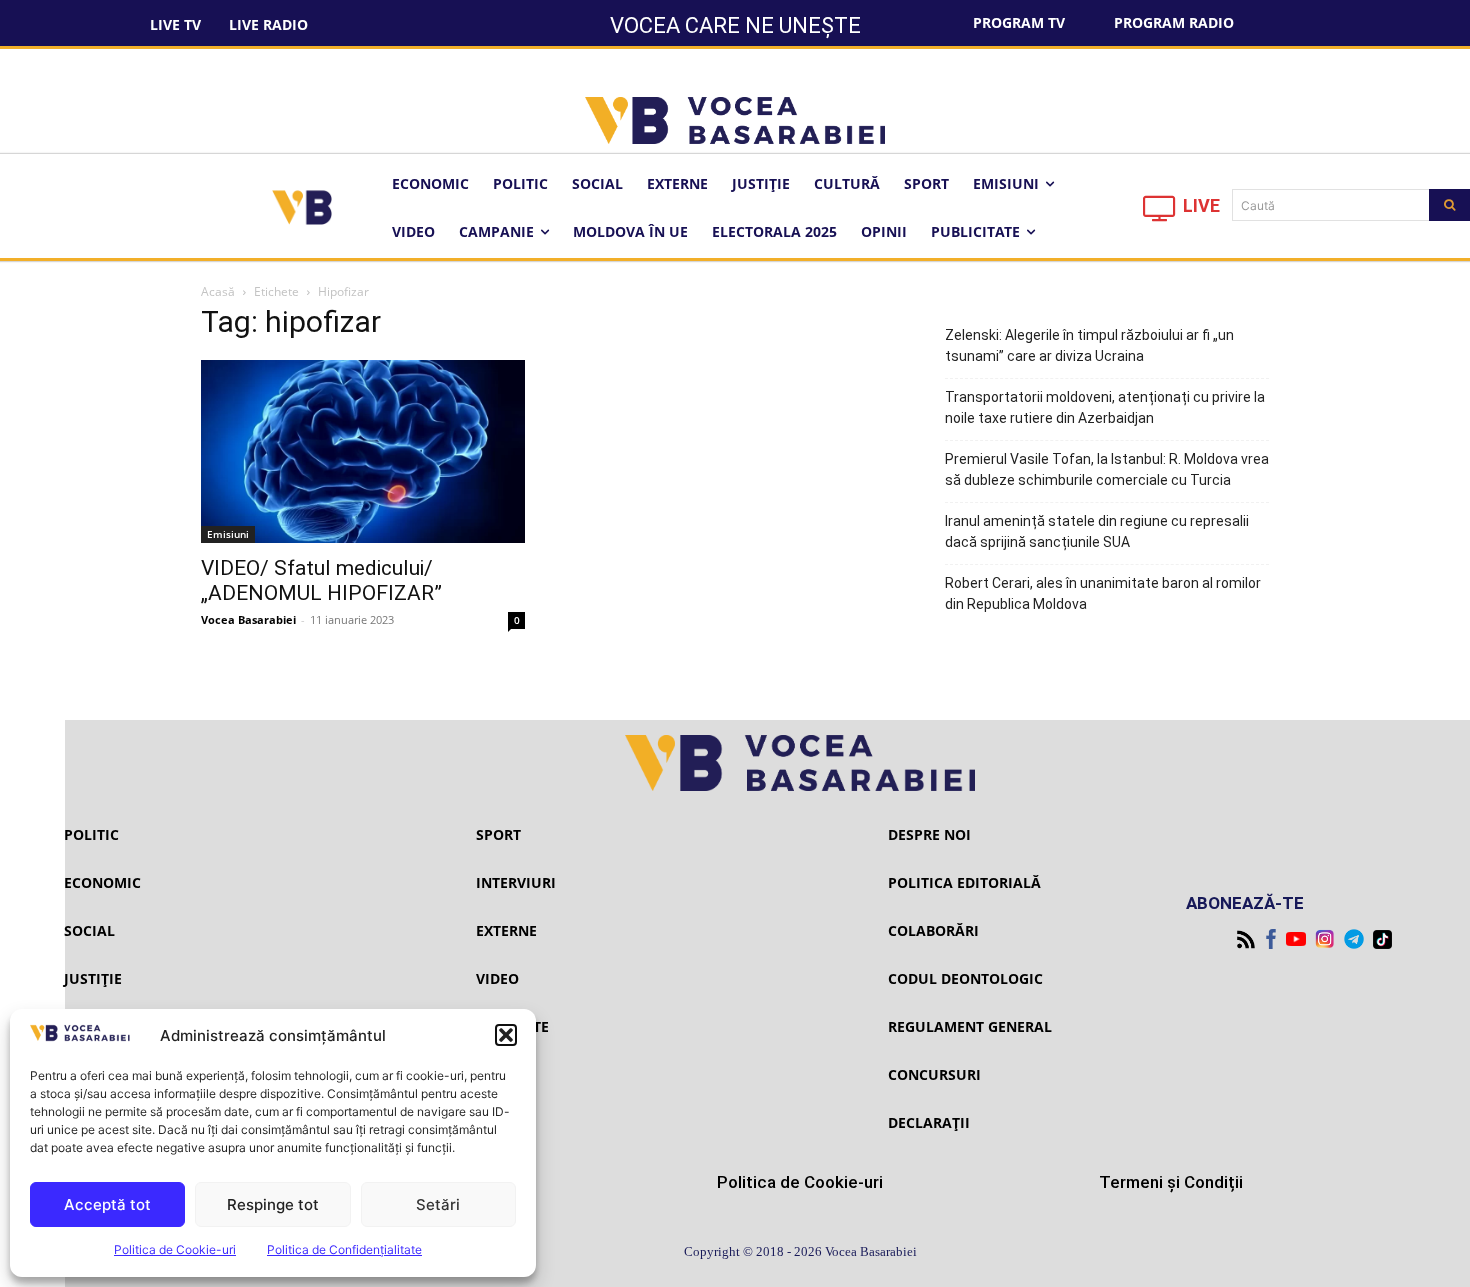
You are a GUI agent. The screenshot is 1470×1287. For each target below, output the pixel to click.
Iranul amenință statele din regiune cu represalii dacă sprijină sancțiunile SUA (1097, 531)
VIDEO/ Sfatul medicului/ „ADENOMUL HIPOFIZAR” (321, 580)
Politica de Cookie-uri (175, 1249)
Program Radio (1174, 22)
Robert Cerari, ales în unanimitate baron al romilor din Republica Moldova (1103, 593)
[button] (506, 1035)
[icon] (1160, 213)
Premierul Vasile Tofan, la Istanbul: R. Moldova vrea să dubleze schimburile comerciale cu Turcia (1107, 469)
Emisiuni (228, 534)
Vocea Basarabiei (248, 619)
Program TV (1019, 22)
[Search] (1449, 205)
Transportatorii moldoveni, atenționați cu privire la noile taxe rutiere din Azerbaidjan (1105, 407)
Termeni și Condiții (1171, 1182)
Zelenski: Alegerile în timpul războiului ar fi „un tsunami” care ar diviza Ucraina (1089, 345)
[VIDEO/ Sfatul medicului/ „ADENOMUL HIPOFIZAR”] (363, 451)
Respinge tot (273, 1204)
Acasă (218, 291)
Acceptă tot (107, 1204)
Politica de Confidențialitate (344, 1249)
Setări (438, 1204)
